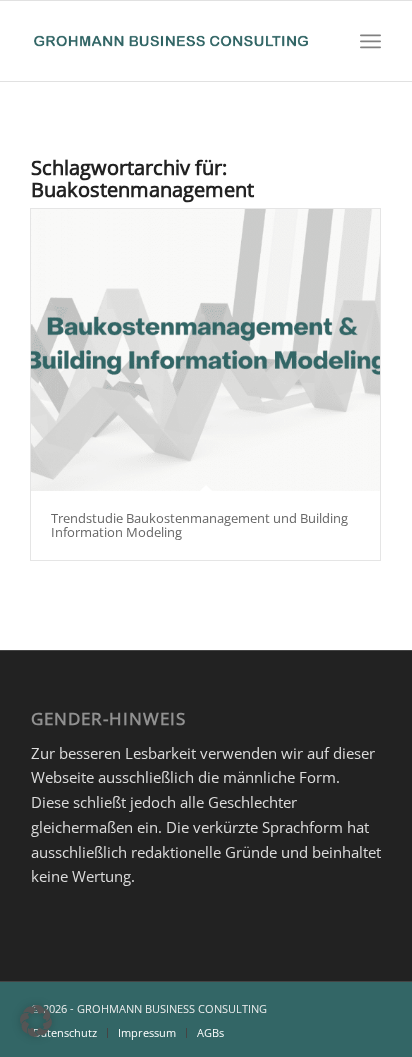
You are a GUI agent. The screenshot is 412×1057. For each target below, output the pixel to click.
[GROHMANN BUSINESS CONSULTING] (171, 41)
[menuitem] (370, 41)
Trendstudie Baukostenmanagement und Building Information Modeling (199, 525)
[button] (36, 1021)
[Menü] (370, 41)
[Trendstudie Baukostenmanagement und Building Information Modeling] (205, 350)
